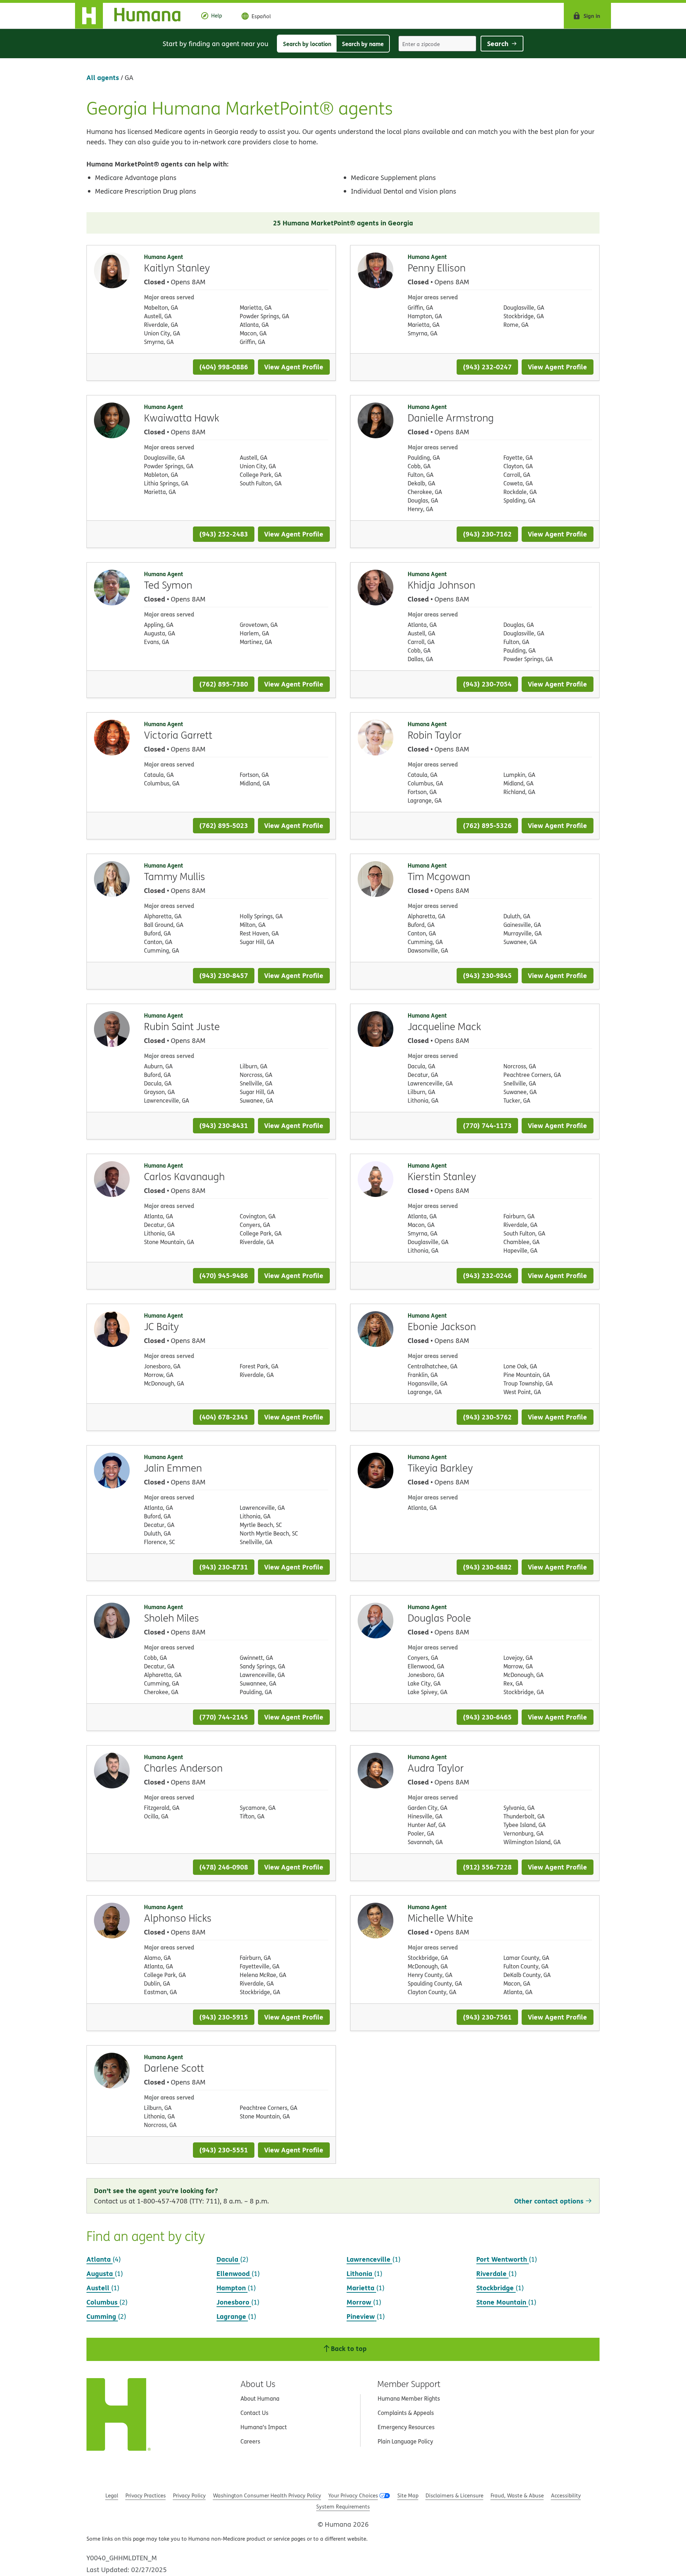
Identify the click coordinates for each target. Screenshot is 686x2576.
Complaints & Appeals (406, 2413)
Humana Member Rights (409, 2398)
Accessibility (566, 2495)
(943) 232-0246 (487, 1275)
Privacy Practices (146, 2495)
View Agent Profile (294, 367)
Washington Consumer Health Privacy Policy (267, 2495)
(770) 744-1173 (487, 1125)
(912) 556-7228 (487, 1867)
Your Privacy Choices (353, 2495)
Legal (112, 2495)
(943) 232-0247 (487, 367)
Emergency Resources (406, 2427)
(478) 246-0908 (224, 1867)
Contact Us (254, 2413)
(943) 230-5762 (487, 1417)
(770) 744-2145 (224, 1717)
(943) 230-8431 (224, 1125)
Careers (250, 2441)
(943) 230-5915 (224, 2017)
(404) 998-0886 (224, 367)
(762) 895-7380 (224, 684)
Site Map (408, 2495)
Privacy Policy (189, 2495)
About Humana (260, 2398)
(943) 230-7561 (487, 2017)
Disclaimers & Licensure (454, 2495)
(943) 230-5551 (224, 2150)
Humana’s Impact (264, 2427)
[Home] (133, 16)
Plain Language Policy (405, 2441)
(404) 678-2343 (224, 1417)
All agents (103, 77)
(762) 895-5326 (487, 825)
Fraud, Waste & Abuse (517, 2495)
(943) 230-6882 (487, 1567)
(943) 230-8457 (224, 975)
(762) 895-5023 (224, 825)
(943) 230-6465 (487, 1717)
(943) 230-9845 (487, 975)
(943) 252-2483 (224, 534)
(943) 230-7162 (487, 534)
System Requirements (343, 2507)
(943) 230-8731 (224, 1567)
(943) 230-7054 (487, 684)
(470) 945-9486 (224, 1275)
